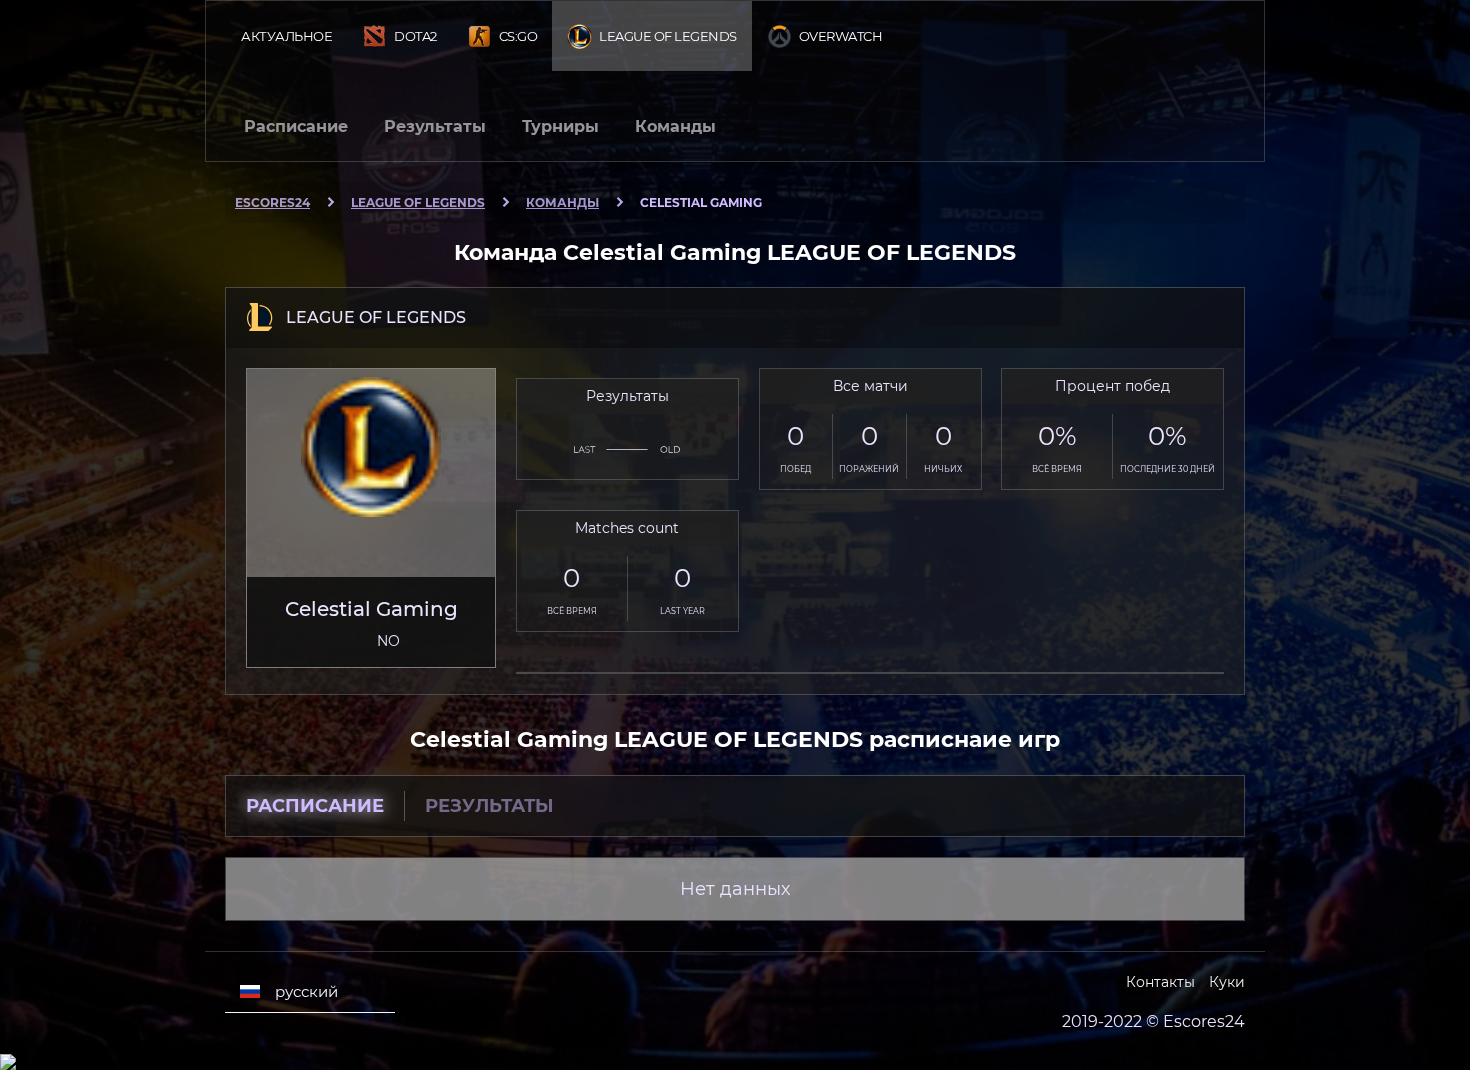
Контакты (1160, 982)
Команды (675, 126)
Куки (1227, 982)
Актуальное (286, 36)
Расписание (296, 126)
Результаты (435, 126)
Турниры (560, 126)
